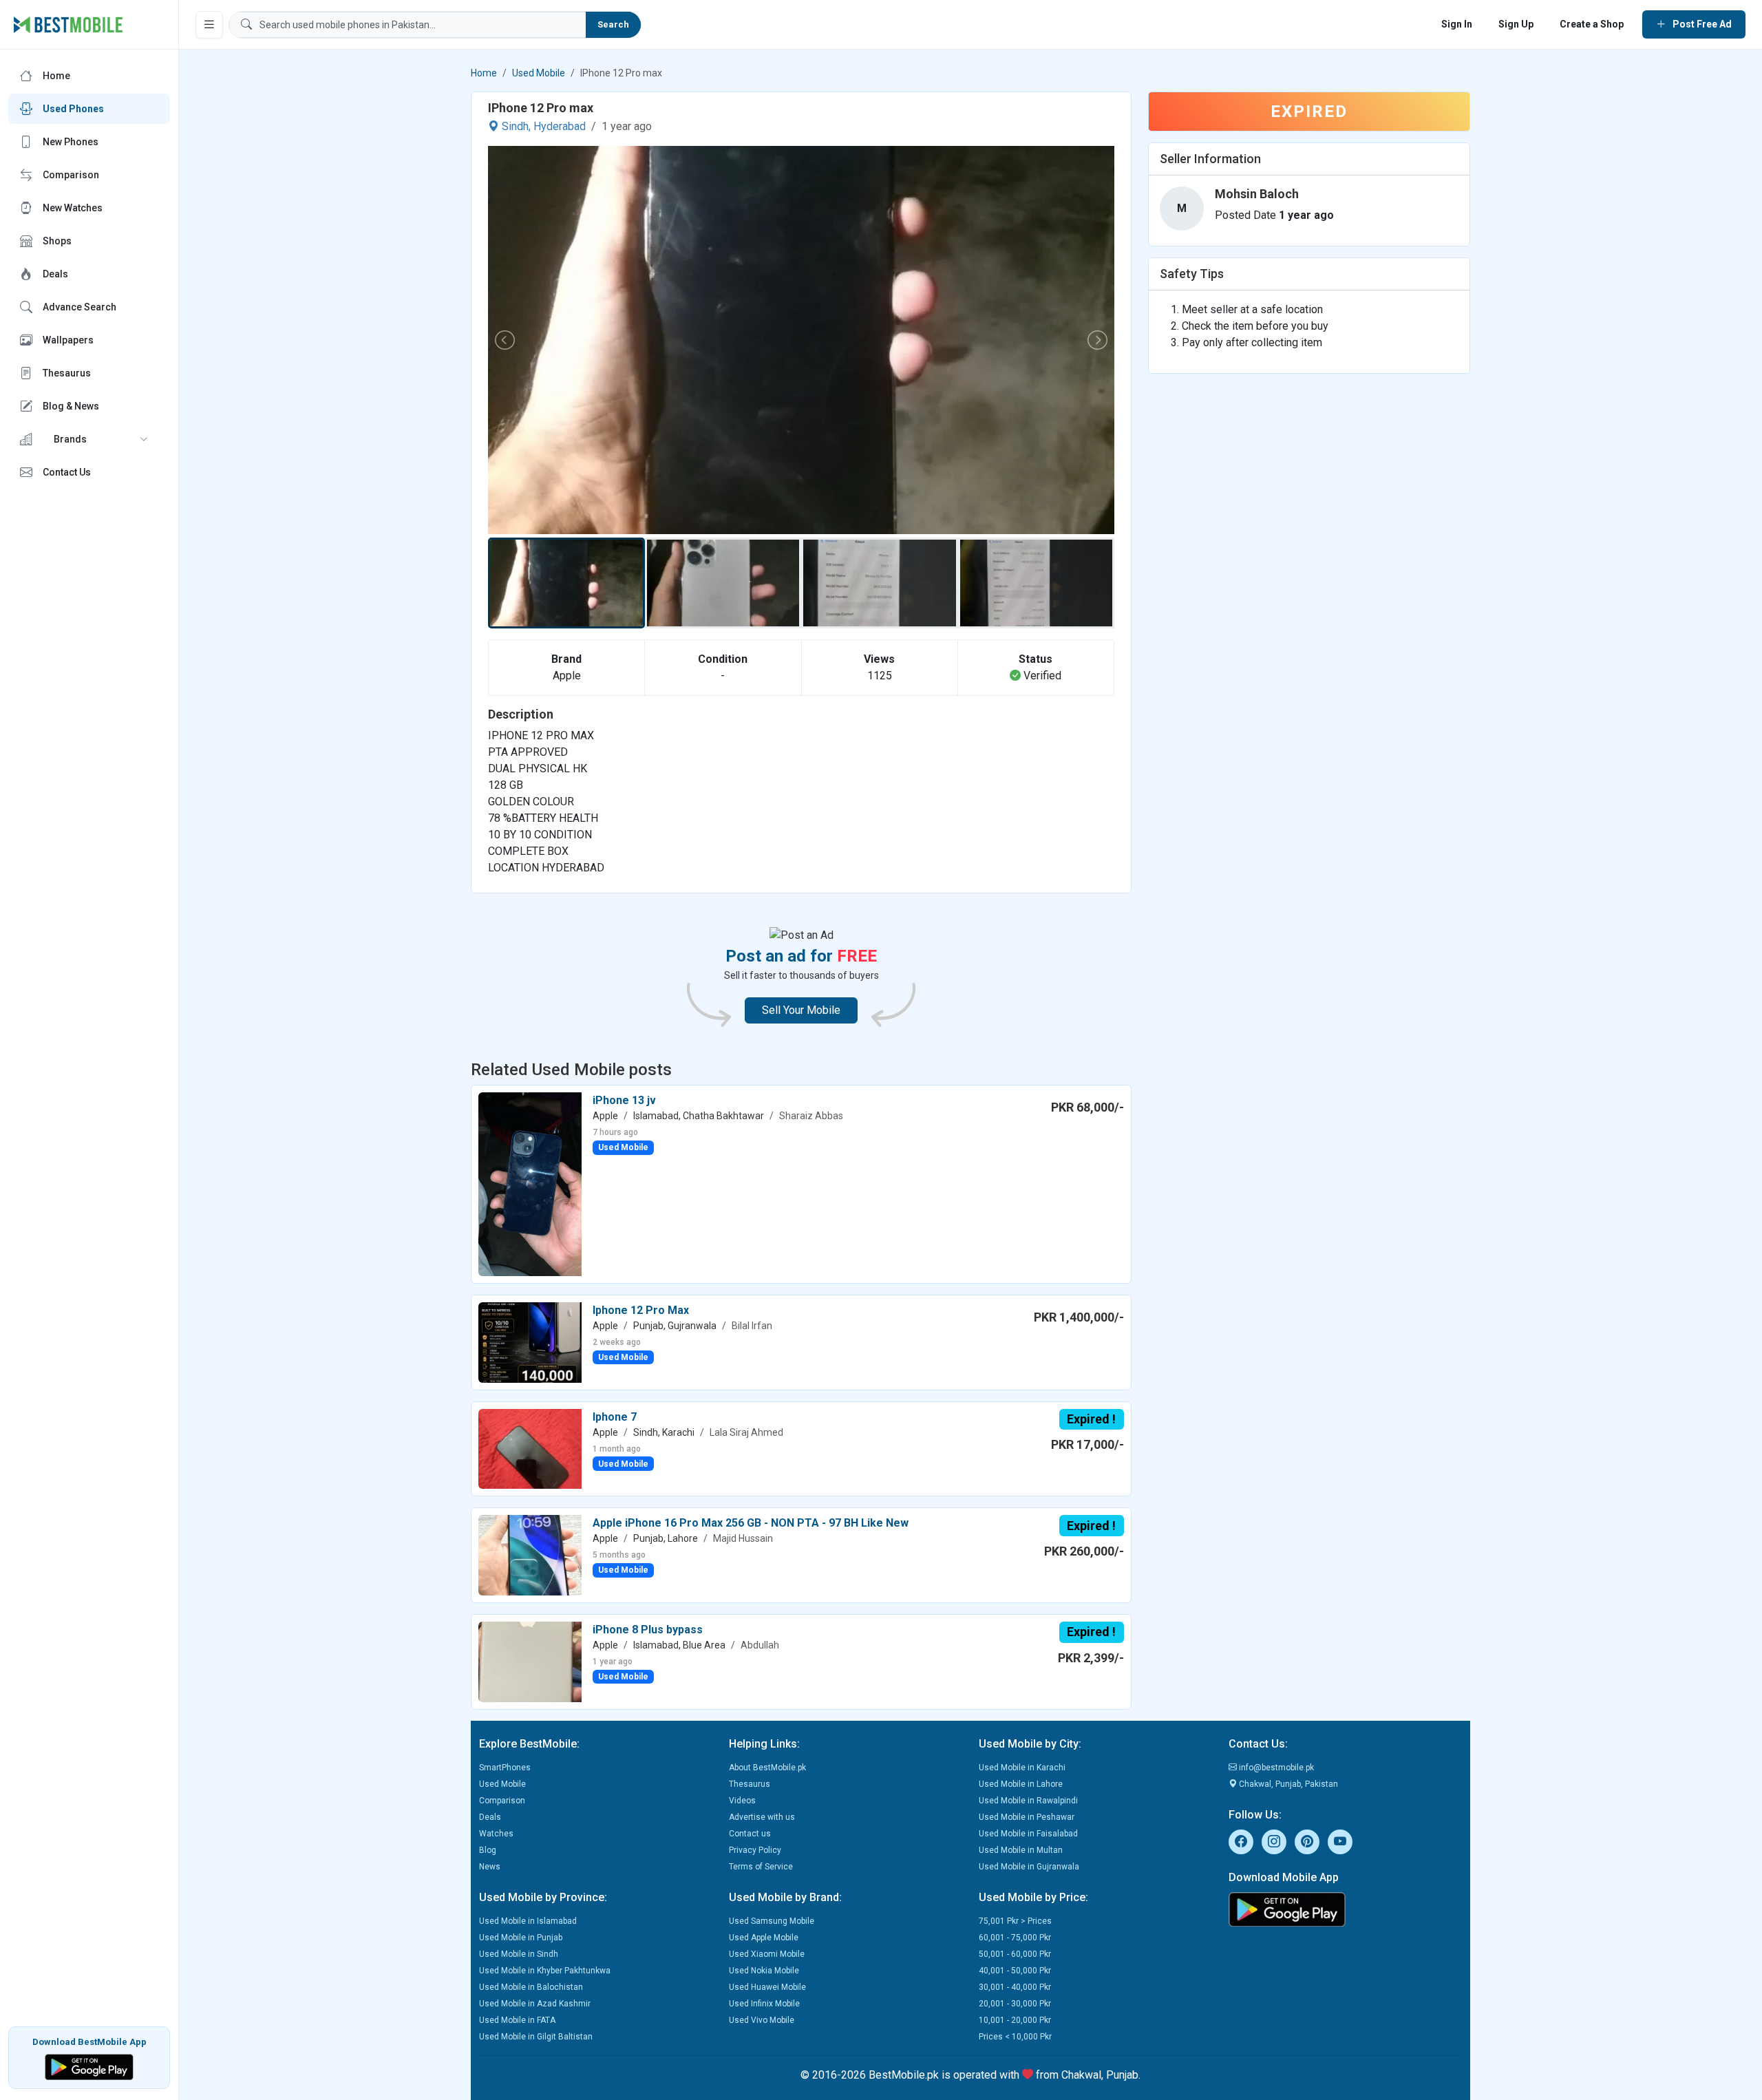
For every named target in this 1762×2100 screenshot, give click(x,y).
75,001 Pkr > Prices (1015, 1921)
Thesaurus (750, 1784)
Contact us (750, 1834)
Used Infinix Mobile (764, 2004)
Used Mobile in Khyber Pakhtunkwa (545, 1971)
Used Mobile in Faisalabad (1028, 1834)
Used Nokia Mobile (764, 1971)
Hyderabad (560, 126)
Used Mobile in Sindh (519, 1954)
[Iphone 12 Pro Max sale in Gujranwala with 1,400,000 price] (530, 1342)
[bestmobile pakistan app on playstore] (1345, 1909)
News (490, 1867)
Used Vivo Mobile (762, 2020)
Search (613, 24)
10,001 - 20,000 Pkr (1015, 2020)
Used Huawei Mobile (767, 1987)
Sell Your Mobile (801, 1010)
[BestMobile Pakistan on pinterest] (1307, 1842)
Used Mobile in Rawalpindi (1028, 1801)
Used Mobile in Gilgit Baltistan (536, 2037)
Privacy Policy (755, 1850)
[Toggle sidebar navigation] (209, 25)
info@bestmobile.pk (1275, 1768)
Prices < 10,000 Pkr (1015, 2037)
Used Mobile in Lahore (1021, 1784)
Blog (488, 1850)
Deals (490, 1817)
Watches (496, 1834)
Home (484, 73)
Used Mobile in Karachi (1022, 1768)
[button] (89, 439)
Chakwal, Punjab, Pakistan (1287, 1784)
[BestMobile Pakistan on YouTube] (1340, 1842)
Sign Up (1516, 24)
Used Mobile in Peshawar (1027, 1817)
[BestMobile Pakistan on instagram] (1274, 1842)
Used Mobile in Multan (1021, 1850)
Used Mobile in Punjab (521, 1938)
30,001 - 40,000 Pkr (1015, 1987)
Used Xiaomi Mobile (767, 1954)
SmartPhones (505, 1768)
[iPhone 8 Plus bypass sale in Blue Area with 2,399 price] (530, 1661)
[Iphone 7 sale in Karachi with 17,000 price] (530, 1448)
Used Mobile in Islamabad (528, 1921)
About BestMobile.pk (767, 1768)
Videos (742, 1801)
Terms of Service (761, 1867)
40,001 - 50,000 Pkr (1015, 1971)
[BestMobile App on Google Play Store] (89, 2066)
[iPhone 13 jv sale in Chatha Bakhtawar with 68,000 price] (530, 1184)
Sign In (1457, 24)
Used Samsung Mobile (772, 1921)
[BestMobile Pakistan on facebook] (1241, 1842)
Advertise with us (762, 1817)
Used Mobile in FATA (517, 2020)
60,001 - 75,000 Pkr (1015, 1938)
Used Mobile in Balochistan (531, 1987)
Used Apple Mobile (764, 1938)
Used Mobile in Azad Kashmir (535, 2004)
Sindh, (516, 126)
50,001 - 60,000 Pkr (1015, 1954)
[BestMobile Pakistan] (68, 25)
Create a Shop (1592, 24)
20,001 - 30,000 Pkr (1015, 2004)
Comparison (502, 1801)
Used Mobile (539, 73)
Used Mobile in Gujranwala (1029, 1867)
